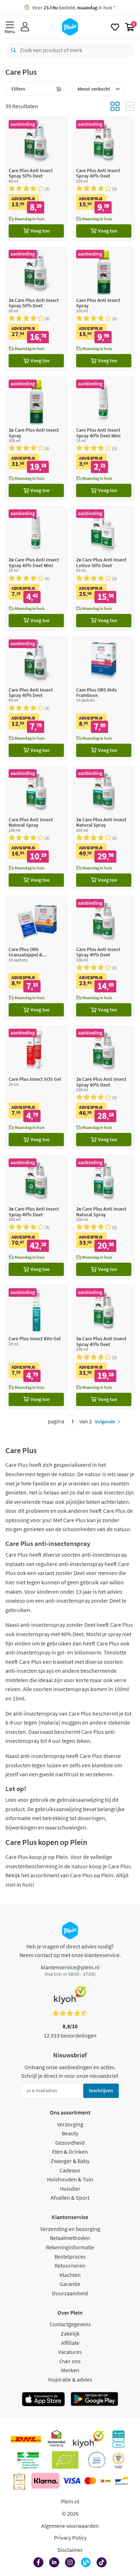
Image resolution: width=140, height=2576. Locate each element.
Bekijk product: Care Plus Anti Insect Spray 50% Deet (36, 179)
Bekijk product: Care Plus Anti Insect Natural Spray (36, 828)
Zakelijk (70, 2333)
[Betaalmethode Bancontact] (122, 2481)
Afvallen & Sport (70, 2198)
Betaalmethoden (70, 2238)
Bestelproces (70, 2256)
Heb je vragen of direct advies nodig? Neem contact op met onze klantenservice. (70, 1951)
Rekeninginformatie (70, 2247)
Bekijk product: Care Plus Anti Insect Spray (104, 309)
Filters (18, 89)
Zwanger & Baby (70, 2161)
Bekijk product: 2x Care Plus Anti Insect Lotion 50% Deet (104, 568)
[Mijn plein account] (25, 27)
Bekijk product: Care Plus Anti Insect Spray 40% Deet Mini (104, 438)
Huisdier (70, 2189)
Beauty (70, 2133)
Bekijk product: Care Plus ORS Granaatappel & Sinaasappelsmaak (36, 958)
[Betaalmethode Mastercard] (90, 2481)
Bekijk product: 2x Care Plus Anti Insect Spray (36, 438)
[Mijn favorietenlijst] (115, 27)
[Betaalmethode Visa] (71, 2481)
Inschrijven (101, 2090)
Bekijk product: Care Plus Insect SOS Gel (36, 1087)
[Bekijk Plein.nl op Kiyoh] (88, 2439)
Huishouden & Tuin (70, 2179)
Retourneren (70, 2265)
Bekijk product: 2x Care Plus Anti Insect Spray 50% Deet (36, 309)
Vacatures (70, 2352)
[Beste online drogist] (118, 2460)
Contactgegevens (70, 2324)
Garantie (70, 2284)
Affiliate (70, 2343)
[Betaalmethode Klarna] (45, 2481)
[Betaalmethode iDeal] (106, 2481)
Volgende (105, 1422)
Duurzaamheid (70, 2293)
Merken (70, 2370)
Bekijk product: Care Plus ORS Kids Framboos (104, 698)
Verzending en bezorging (70, 2229)
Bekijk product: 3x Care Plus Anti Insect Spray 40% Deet (36, 1217)
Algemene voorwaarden (70, 2526)
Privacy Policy (70, 2538)
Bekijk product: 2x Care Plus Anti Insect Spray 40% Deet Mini (36, 568)
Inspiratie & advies (70, 2379)
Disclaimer (70, 2550)
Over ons (70, 2361)
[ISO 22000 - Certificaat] (97, 2460)
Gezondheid (70, 2143)
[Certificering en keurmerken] (65, 2460)
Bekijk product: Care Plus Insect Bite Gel (36, 1347)
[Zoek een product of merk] (12, 50)
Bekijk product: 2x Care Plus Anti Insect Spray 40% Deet (104, 1087)
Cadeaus (70, 2170)
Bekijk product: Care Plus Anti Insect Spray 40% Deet (104, 179)
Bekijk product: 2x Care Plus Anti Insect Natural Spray (104, 828)
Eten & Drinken (70, 2152)
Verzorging (70, 2124)
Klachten (70, 2275)
